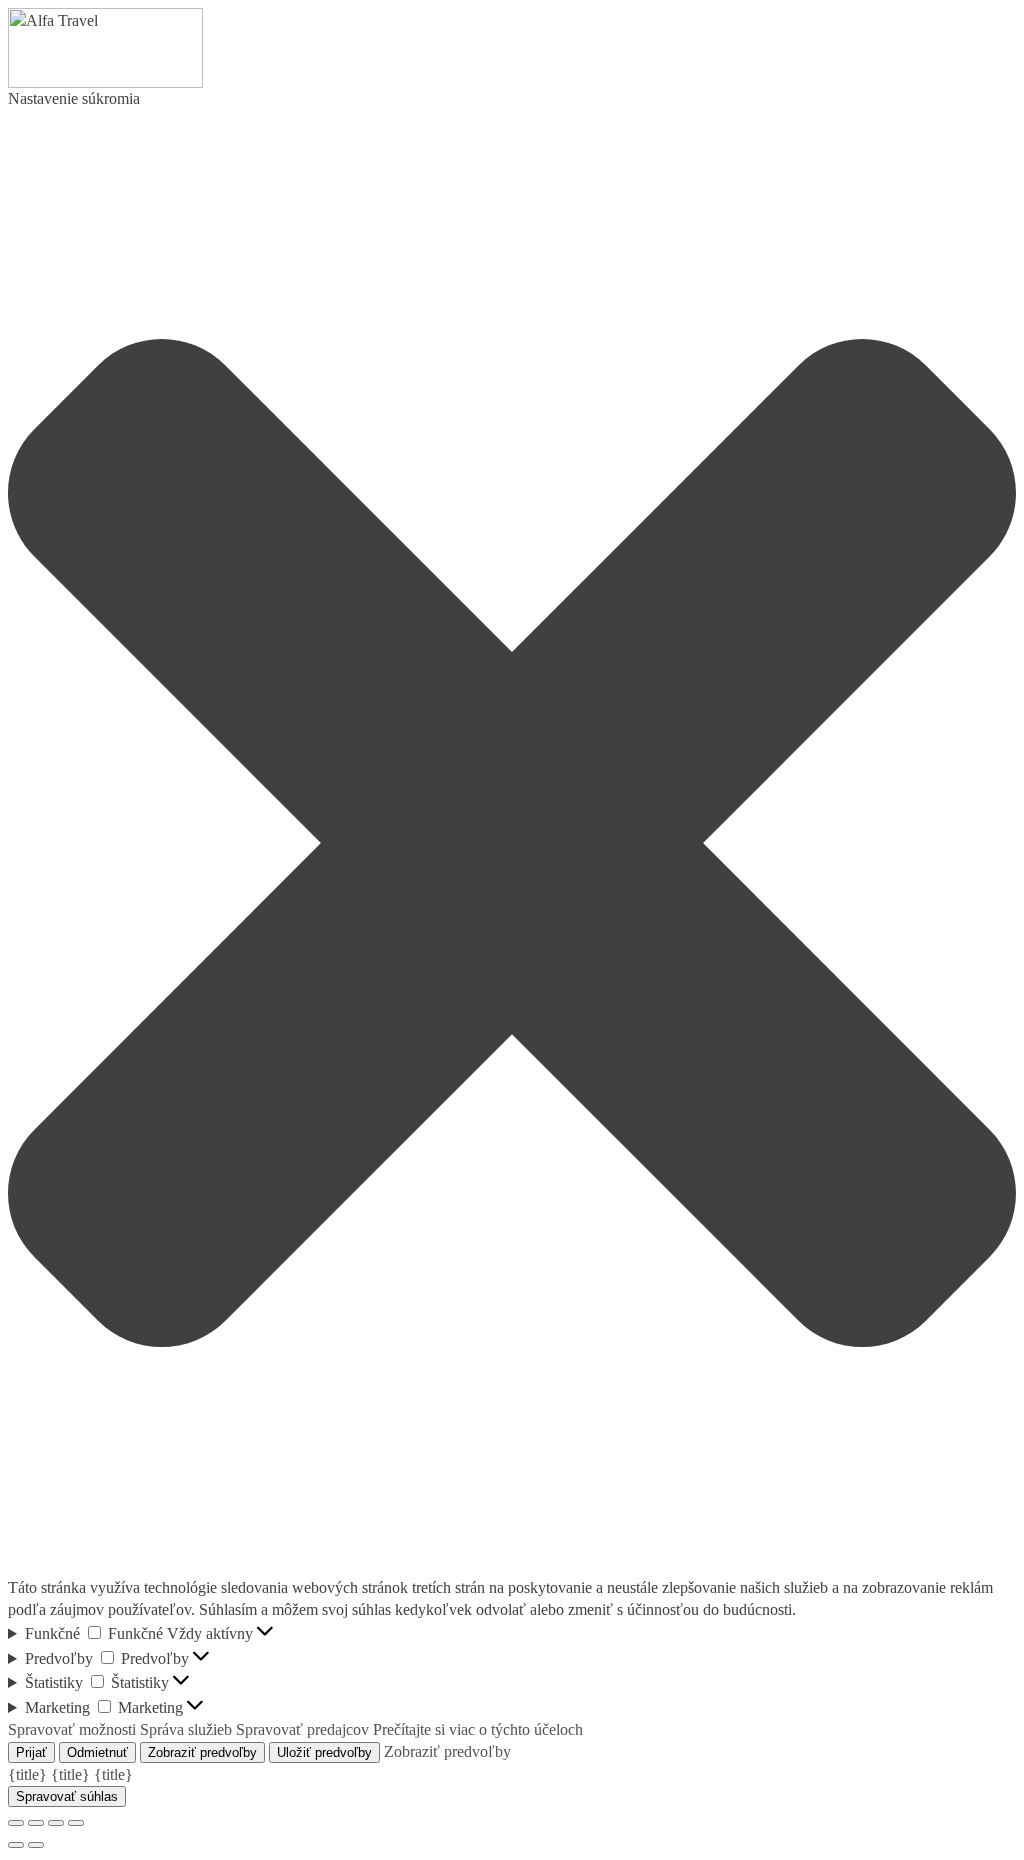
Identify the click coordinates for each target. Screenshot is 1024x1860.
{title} (27, 1774)
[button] (512, 843)
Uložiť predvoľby (324, 1752)
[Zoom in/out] (76, 1823)
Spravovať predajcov (302, 1729)
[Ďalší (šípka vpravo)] (36, 1845)
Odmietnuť (97, 1752)
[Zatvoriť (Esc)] (16, 1823)
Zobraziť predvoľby (202, 1752)
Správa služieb (186, 1729)
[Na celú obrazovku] (56, 1823)
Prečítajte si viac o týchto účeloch (478, 1729)
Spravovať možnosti (72, 1729)
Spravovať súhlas (67, 1796)
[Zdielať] (36, 1823)
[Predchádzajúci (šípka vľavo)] (16, 1845)
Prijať (31, 1752)
